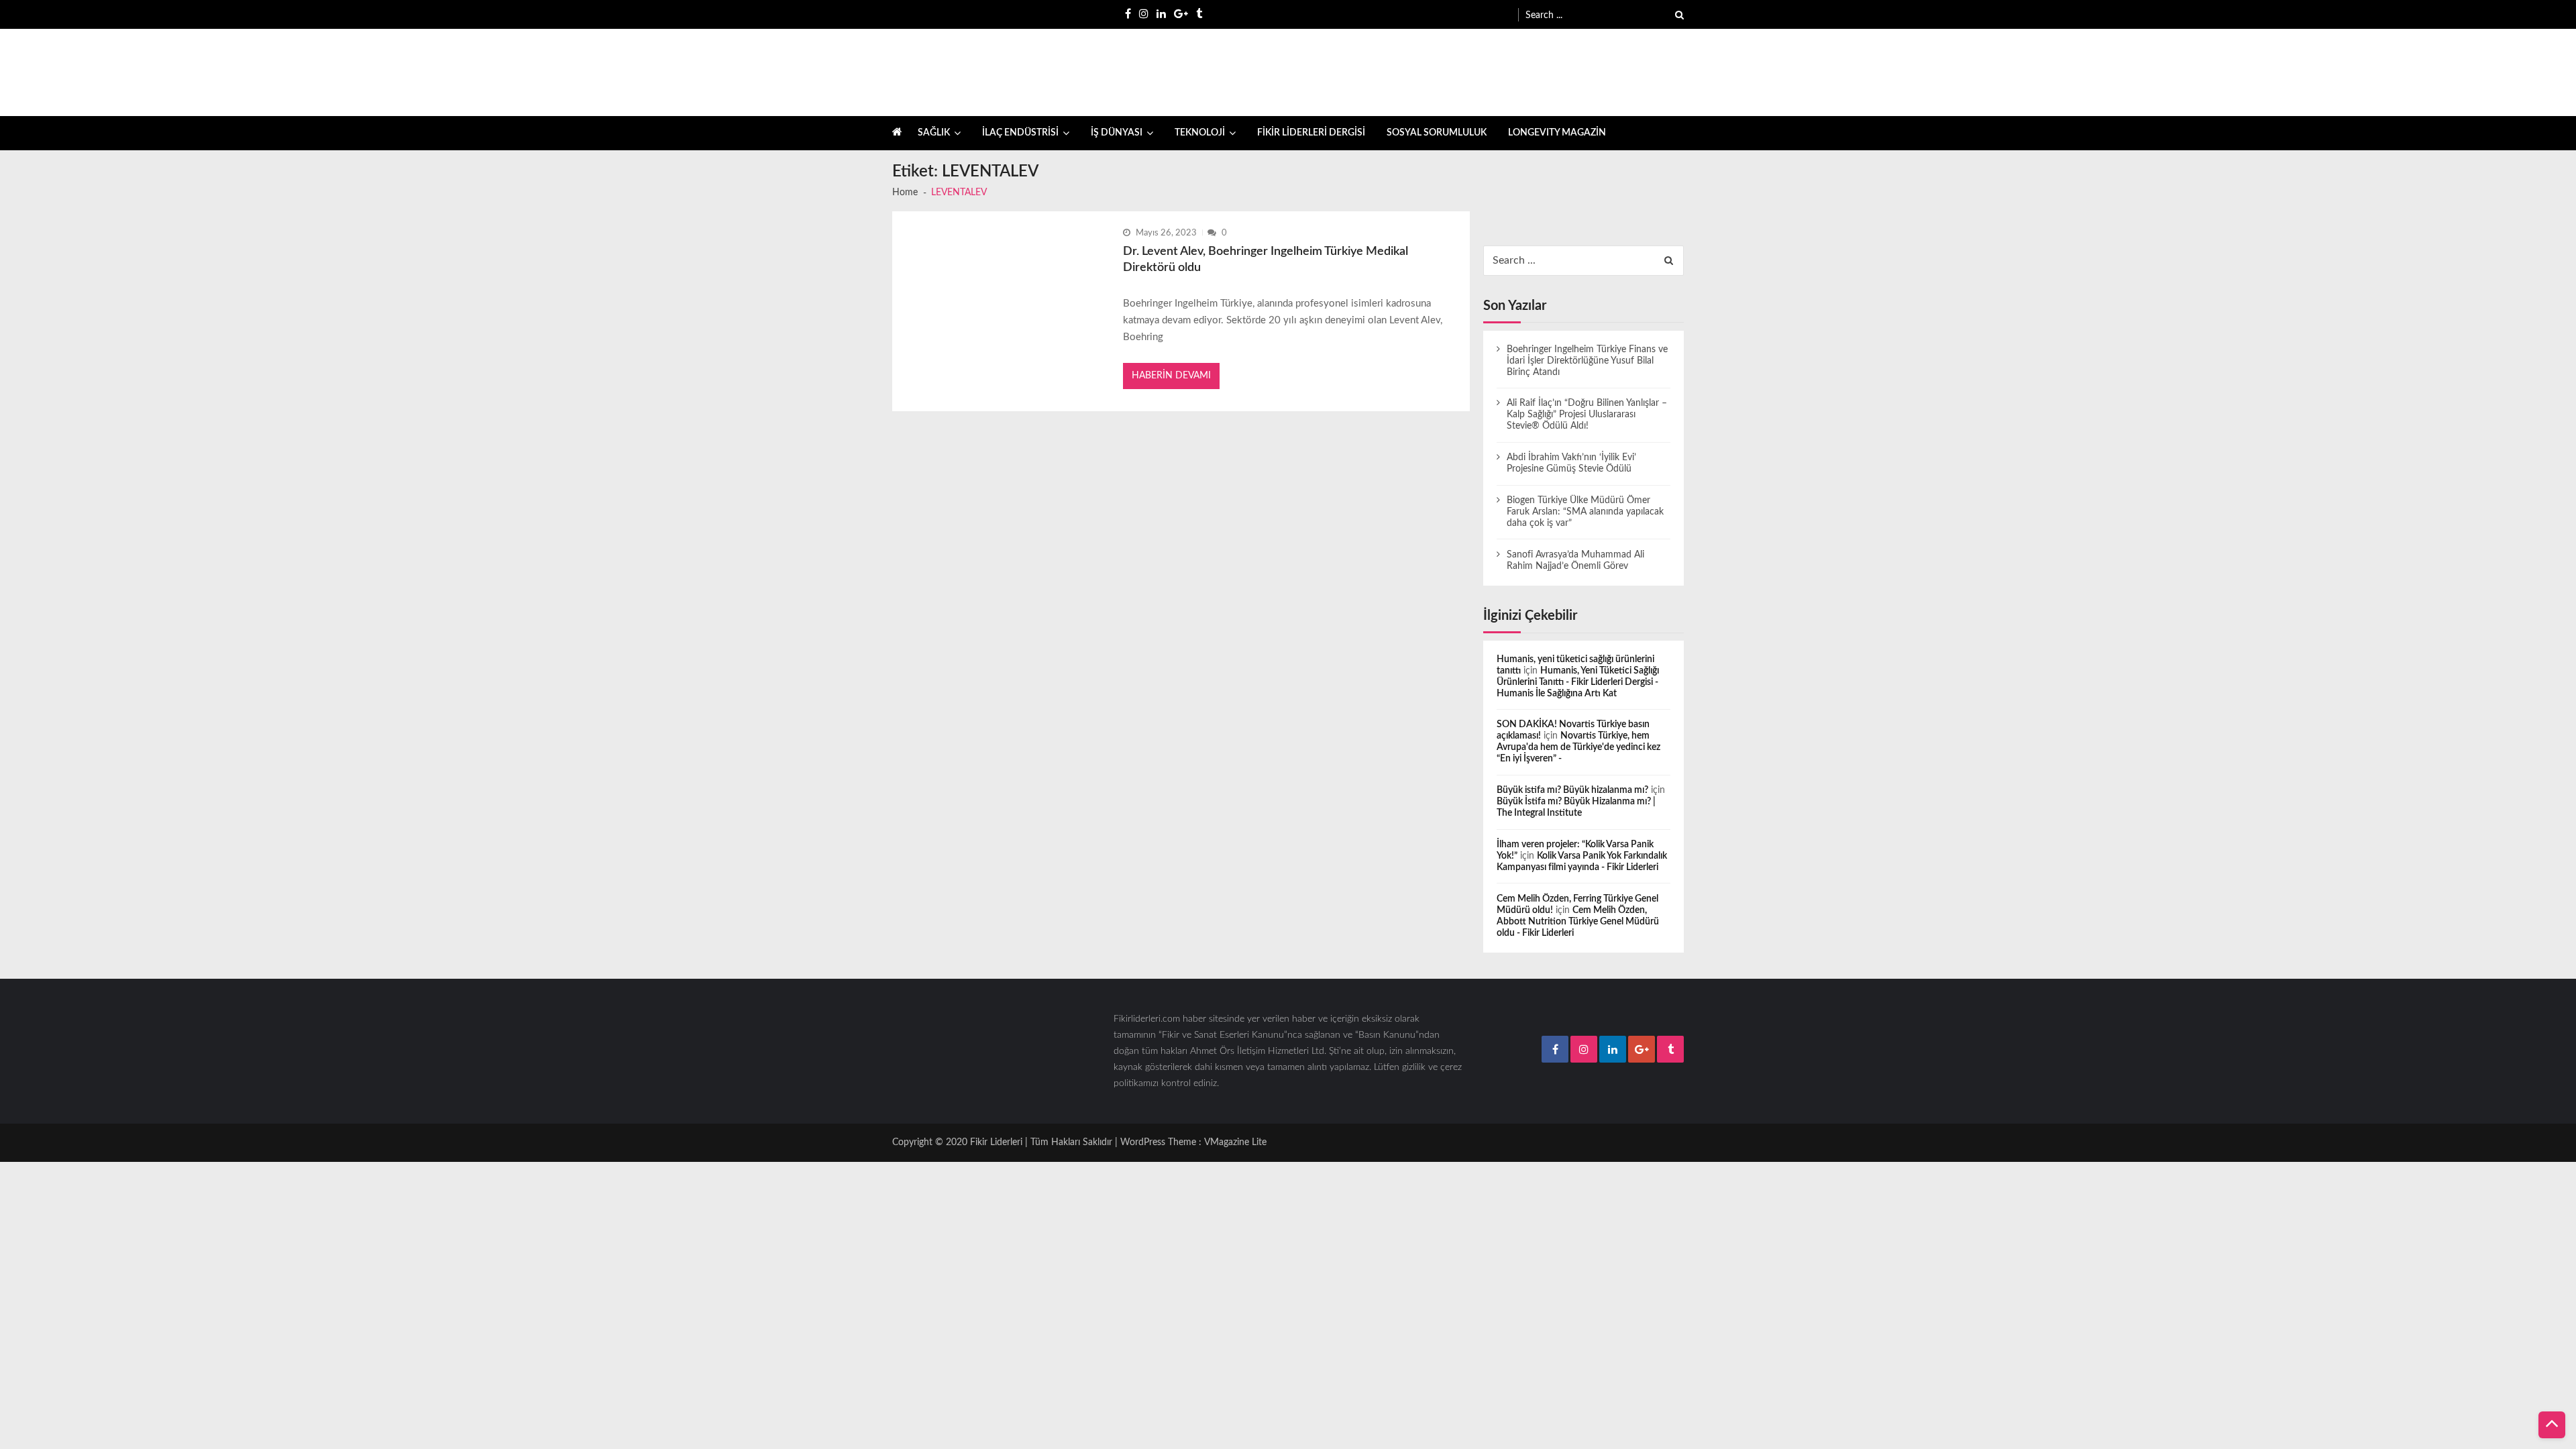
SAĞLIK (934, 133)
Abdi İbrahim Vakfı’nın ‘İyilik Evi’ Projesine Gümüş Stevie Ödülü (1571, 463)
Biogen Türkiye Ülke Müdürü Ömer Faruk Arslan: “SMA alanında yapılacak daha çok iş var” (1585, 512)
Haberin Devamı (1171, 376)
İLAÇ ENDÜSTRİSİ (1020, 133)
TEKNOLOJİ (1200, 133)
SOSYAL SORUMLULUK (1437, 133)
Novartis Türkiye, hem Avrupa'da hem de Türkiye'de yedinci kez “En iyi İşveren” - (1578, 747)
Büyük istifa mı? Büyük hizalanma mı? (1572, 790)
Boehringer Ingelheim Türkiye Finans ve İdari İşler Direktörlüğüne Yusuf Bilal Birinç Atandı (1587, 361)
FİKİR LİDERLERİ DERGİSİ (1311, 133)
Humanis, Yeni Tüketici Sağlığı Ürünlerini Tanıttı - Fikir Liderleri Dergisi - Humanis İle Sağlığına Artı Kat (1578, 682)
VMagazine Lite (1235, 1142)
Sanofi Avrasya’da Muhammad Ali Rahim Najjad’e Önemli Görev (1575, 560)
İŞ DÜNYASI (1117, 133)
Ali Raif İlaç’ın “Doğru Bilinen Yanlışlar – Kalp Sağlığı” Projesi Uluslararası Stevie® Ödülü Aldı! (1587, 415)
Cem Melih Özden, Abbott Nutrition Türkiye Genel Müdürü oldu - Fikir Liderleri (1578, 922)
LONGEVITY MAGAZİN (1557, 133)
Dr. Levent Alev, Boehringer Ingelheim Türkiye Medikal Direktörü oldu (1266, 260)
